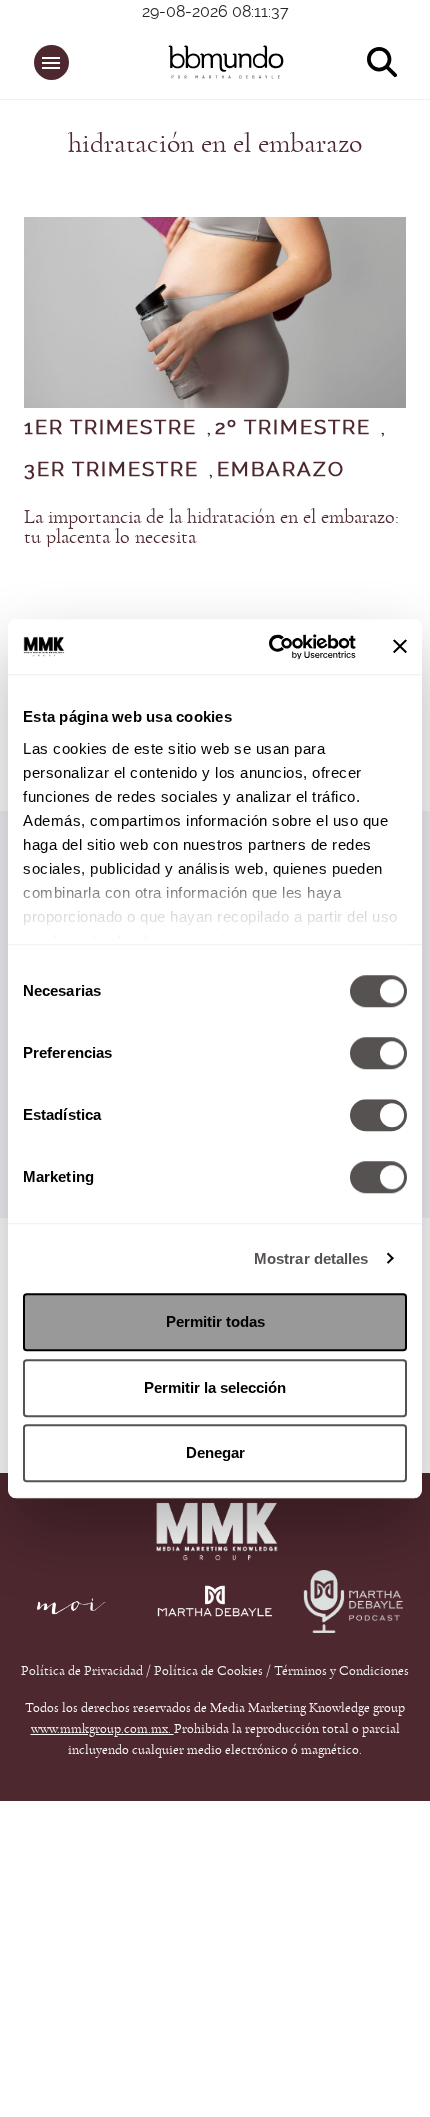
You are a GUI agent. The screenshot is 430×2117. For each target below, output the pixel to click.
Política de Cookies (208, 1671)
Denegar (215, 1452)
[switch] (378, 1053)
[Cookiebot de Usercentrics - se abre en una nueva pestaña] (270, 647)
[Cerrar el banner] (400, 647)
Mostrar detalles (311, 1258)
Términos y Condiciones (341, 1671)
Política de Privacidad (83, 1671)
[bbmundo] (226, 62)
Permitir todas (215, 1321)
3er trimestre (111, 470)
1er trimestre (110, 428)
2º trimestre (293, 428)
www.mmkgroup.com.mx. (102, 1729)
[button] (51, 62)
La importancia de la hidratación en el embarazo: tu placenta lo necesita (211, 527)
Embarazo (281, 470)
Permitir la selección (215, 1387)
